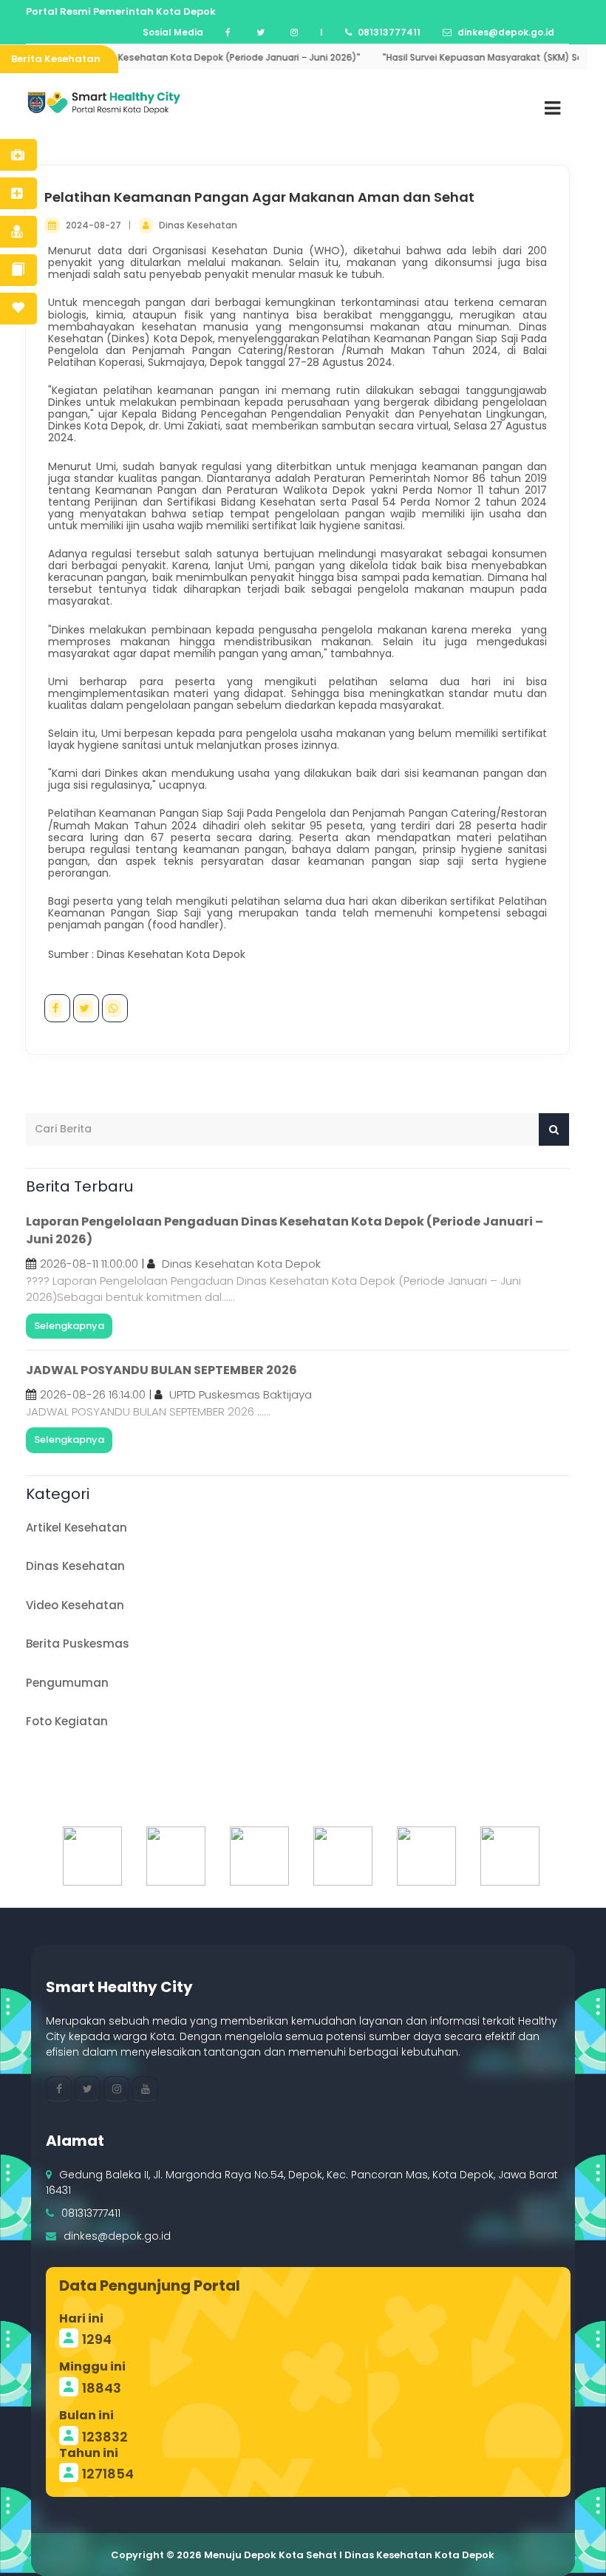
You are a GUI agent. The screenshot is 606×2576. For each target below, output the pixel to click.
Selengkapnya (69, 1326)
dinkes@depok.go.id (117, 2236)
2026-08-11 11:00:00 (89, 1264)
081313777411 (91, 2213)
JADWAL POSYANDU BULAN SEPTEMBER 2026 (161, 1370)
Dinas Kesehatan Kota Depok (241, 1264)
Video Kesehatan (75, 1605)
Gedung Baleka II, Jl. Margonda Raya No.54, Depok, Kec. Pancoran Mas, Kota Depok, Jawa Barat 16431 (302, 2182)
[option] (90, 1856)
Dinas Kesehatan (198, 225)
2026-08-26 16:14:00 (93, 1394)
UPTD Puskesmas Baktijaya (241, 1394)
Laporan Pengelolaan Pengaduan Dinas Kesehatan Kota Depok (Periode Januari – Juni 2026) (285, 1230)
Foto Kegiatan (67, 1721)
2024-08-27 (95, 225)
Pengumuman (67, 1683)
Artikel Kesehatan (76, 1527)
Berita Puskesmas (78, 1644)
